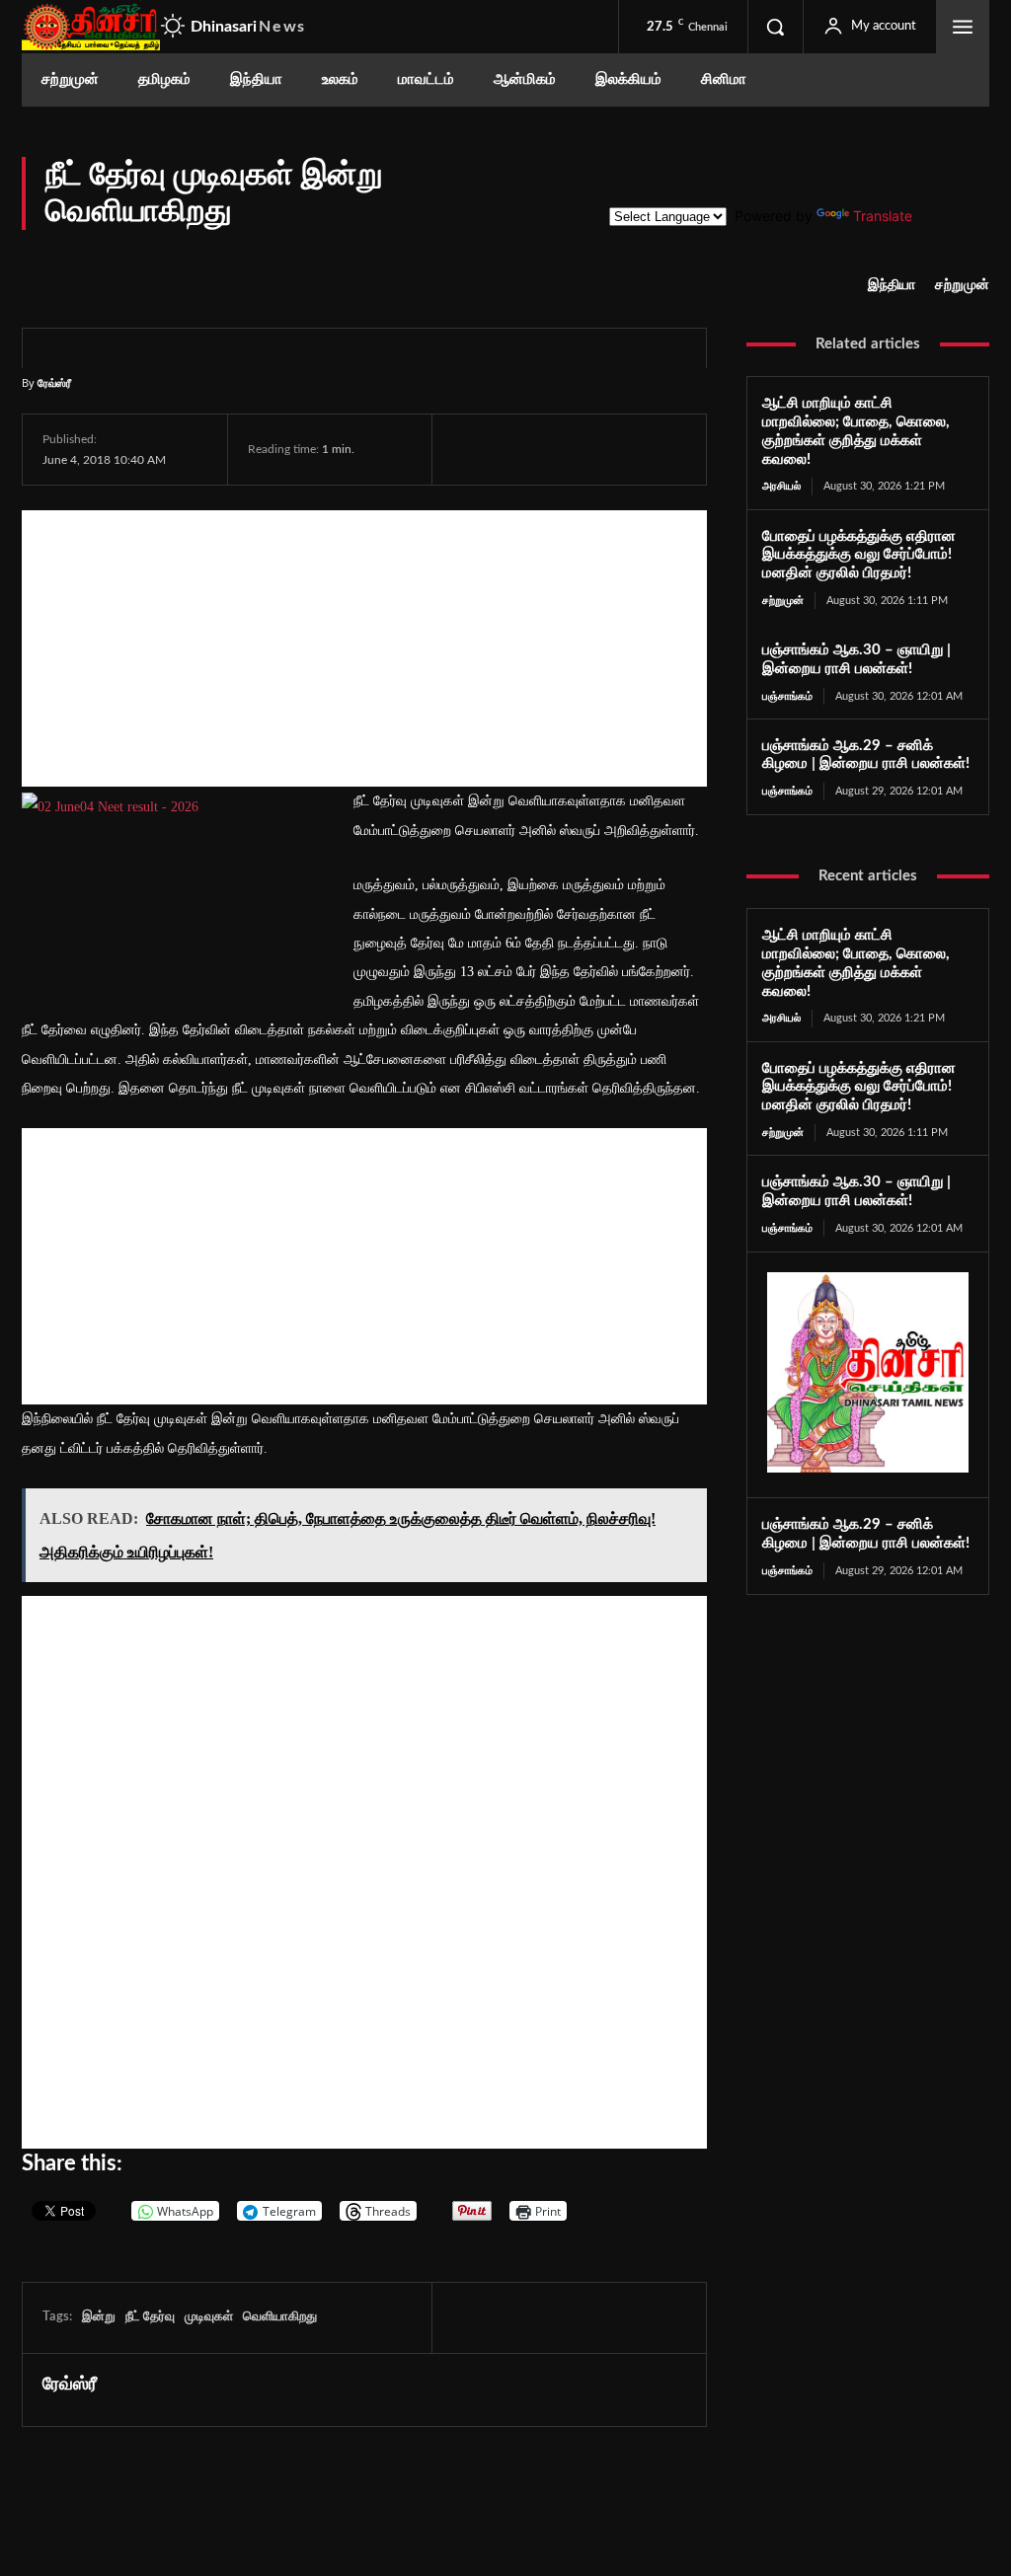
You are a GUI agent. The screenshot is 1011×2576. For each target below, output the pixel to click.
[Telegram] (608, 449)
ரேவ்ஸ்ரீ (54, 382)
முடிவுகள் (209, 2317)
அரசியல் (781, 486)
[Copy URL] (702, 449)
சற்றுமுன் (962, 285)
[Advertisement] (364, 648)
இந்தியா (892, 285)
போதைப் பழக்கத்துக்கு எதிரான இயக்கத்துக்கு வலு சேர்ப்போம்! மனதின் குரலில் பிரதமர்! (859, 555)
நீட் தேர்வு (150, 2317)
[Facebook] (472, 449)
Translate (883, 216)
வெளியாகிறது (280, 2317)
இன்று (99, 2317)
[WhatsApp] (563, 449)
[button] (775, 27)
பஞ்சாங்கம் (787, 696)
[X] (517, 449)
